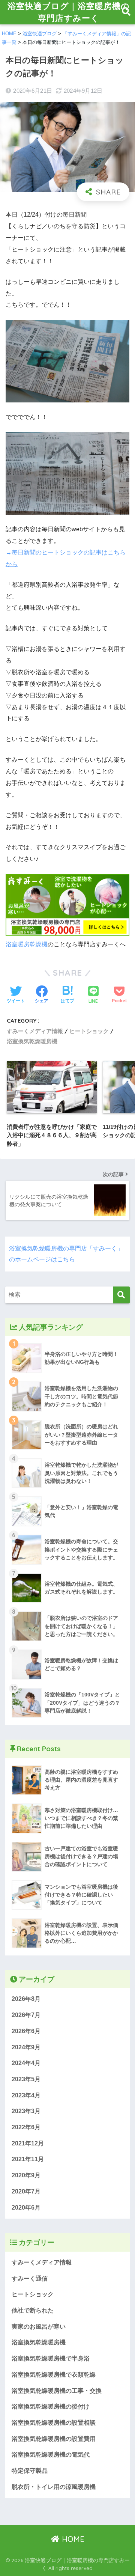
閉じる (120, 1351)
